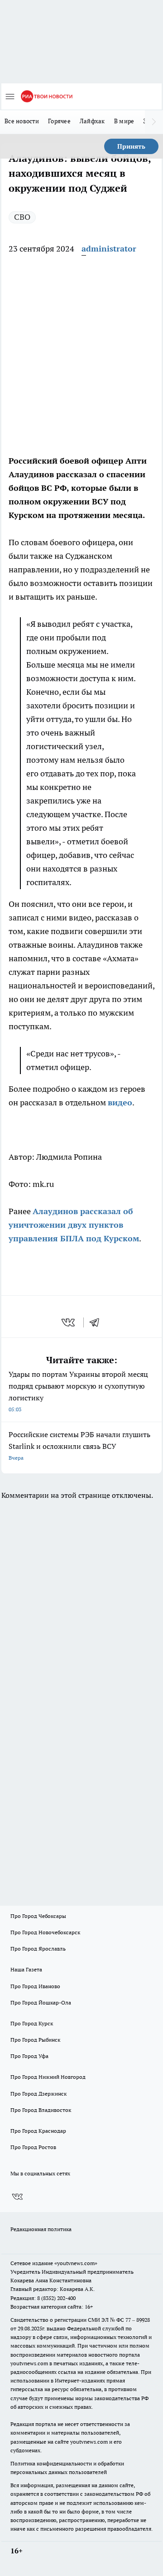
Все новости (22, 121)
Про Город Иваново (35, 1986)
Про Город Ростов (33, 2147)
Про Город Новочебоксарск (45, 1932)
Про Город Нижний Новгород (48, 2077)
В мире (124, 121)
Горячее (59, 121)
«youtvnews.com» (76, 2263)
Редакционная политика (41, 2229)
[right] (154, 122)
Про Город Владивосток (41, 2110)
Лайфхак (92, 121)
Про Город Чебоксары (38, 1916)
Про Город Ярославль (38, 1949)
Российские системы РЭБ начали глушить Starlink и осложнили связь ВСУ (79, 1445)
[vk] (69, 1322)
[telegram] (97, 1322)
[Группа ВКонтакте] (17, 2197)
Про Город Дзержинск (38, 2094)
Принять (131, 146)
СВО (22, 217)
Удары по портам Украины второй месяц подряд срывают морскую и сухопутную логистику (78, 1391)
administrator (109, 249)
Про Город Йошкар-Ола (41, 2002)
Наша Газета (26, 1969)
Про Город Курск (32, 2023)
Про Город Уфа (29, 2056)
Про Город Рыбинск (35, 2040)
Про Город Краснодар (38, 2131)
